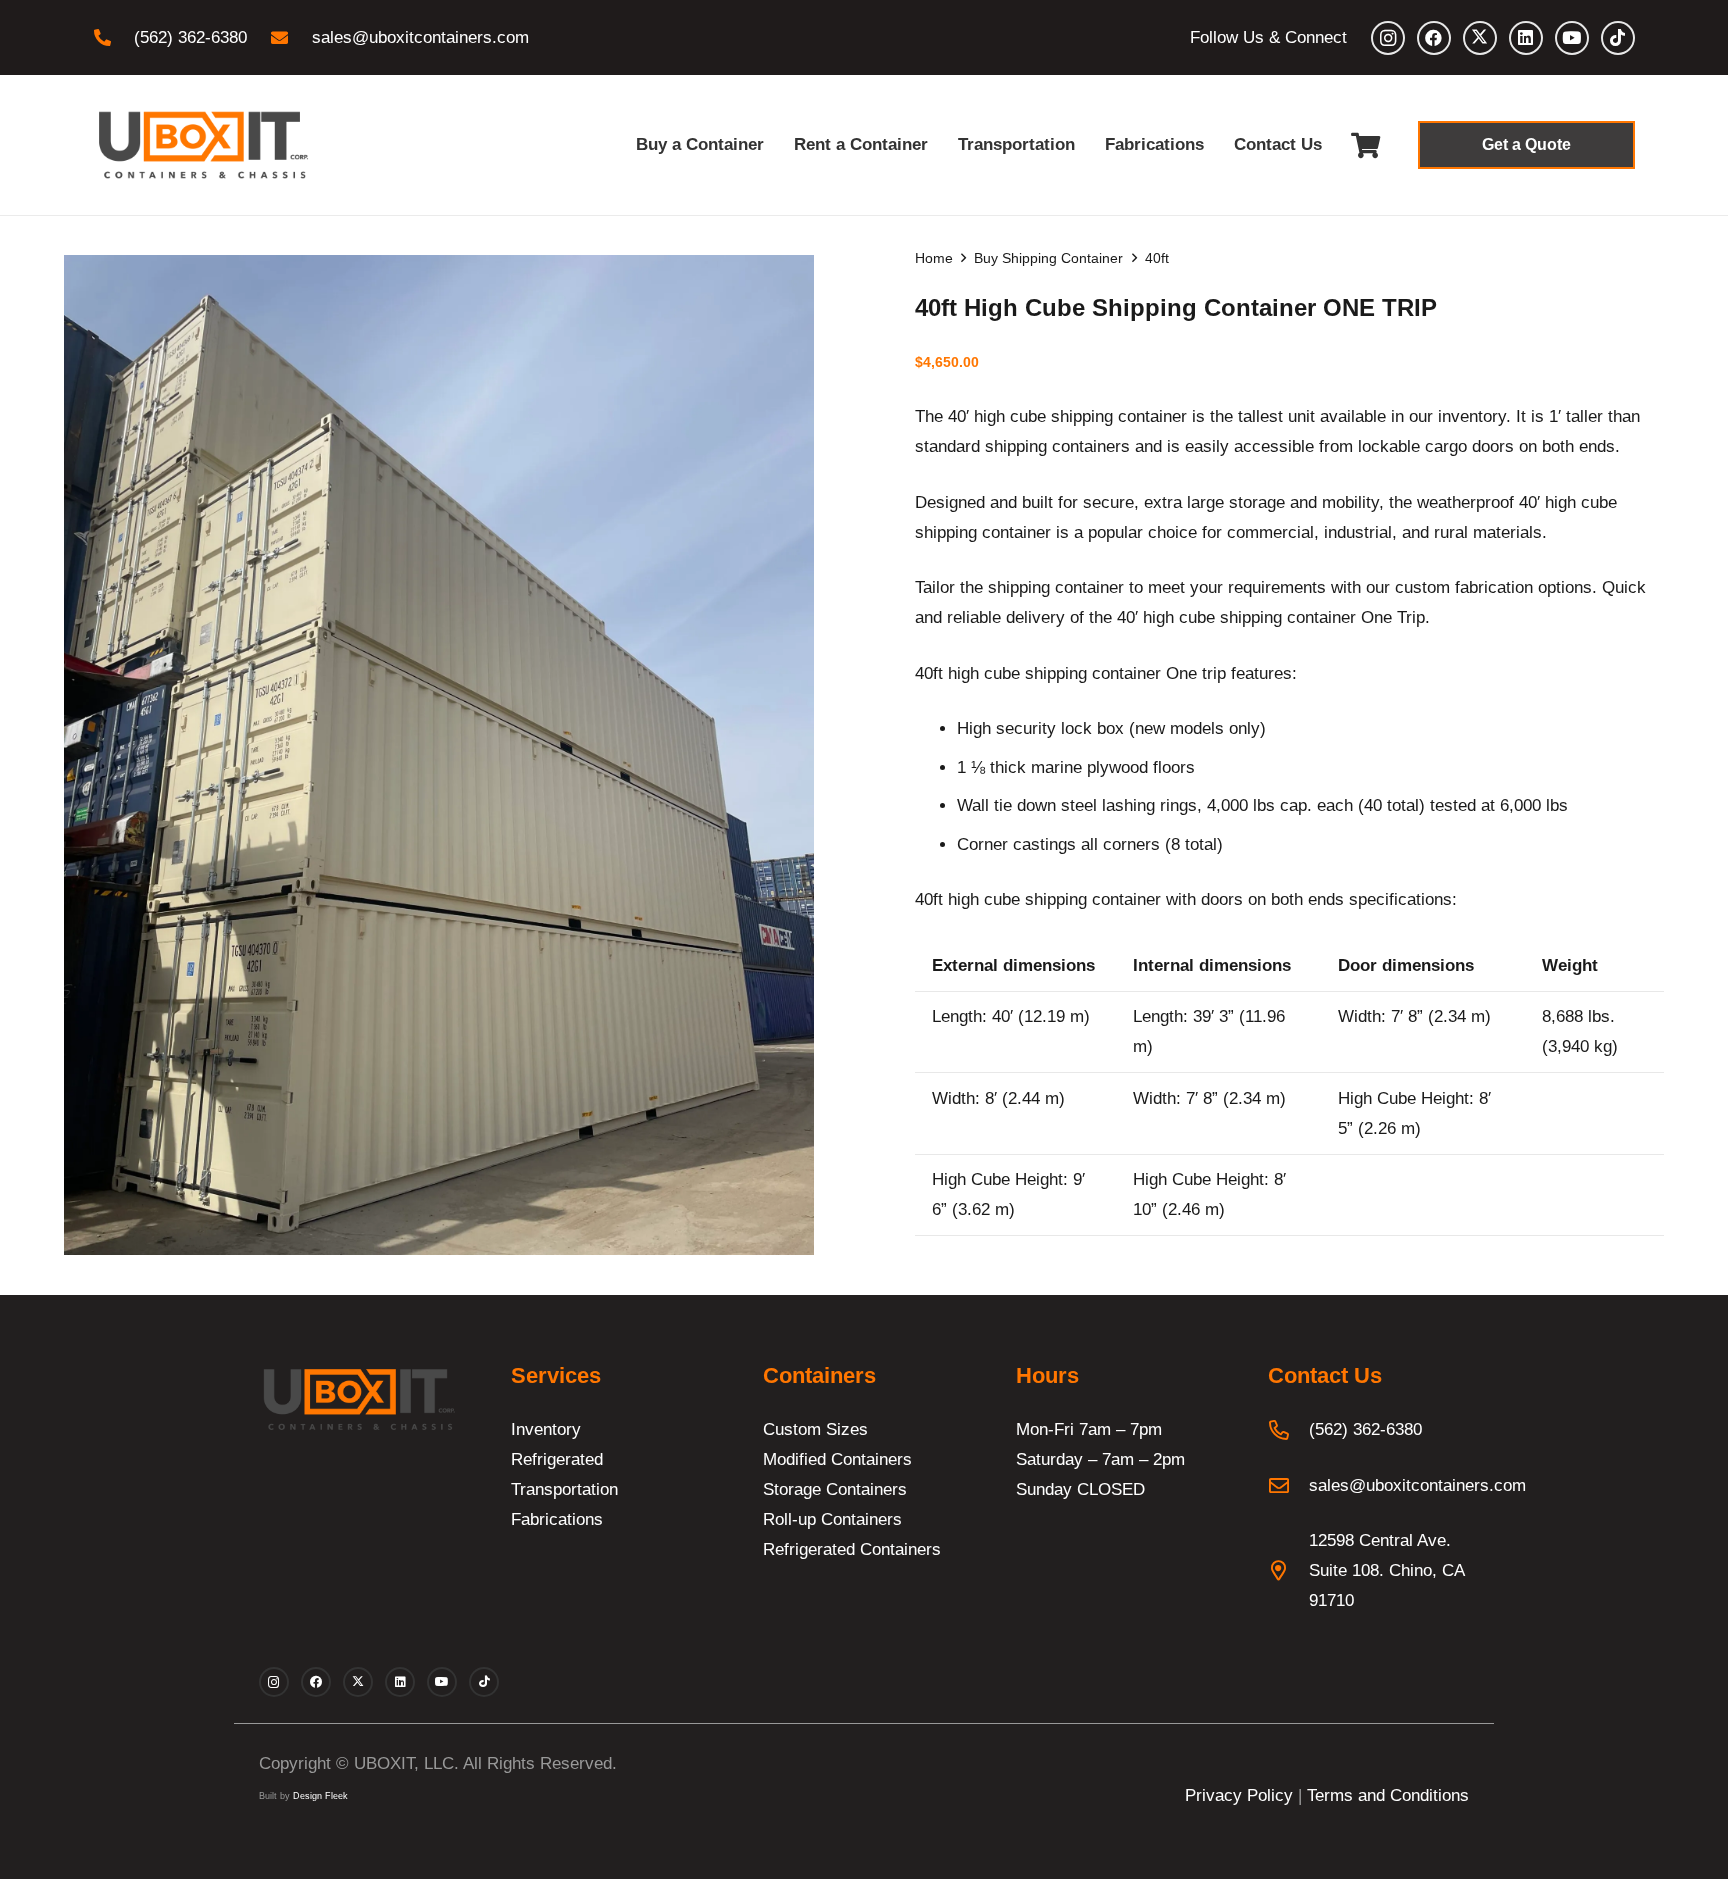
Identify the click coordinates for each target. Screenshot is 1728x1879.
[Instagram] (1388, 38)
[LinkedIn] (1526, 38)
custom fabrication (1464, 587)
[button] (780, 289)
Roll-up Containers (832, 1519)
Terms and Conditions (1388, 1795)
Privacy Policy (1239, 1795)
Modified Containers (837, 1459)
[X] (1480, 38)
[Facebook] (1434, 38)
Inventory (546, 1429)
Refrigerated (557, 1459)
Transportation (564, 1489)
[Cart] (1365, 145)
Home (934, 258)
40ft (1157, 258)
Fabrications (557, 1519)
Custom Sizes (815, 1429)
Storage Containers (835, 1489)
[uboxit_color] (204, 145)
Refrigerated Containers (852, 1549)
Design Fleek (320, 1796)
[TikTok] (1618, 38)
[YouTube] (1572, 38)
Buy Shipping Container (1048, 258)
